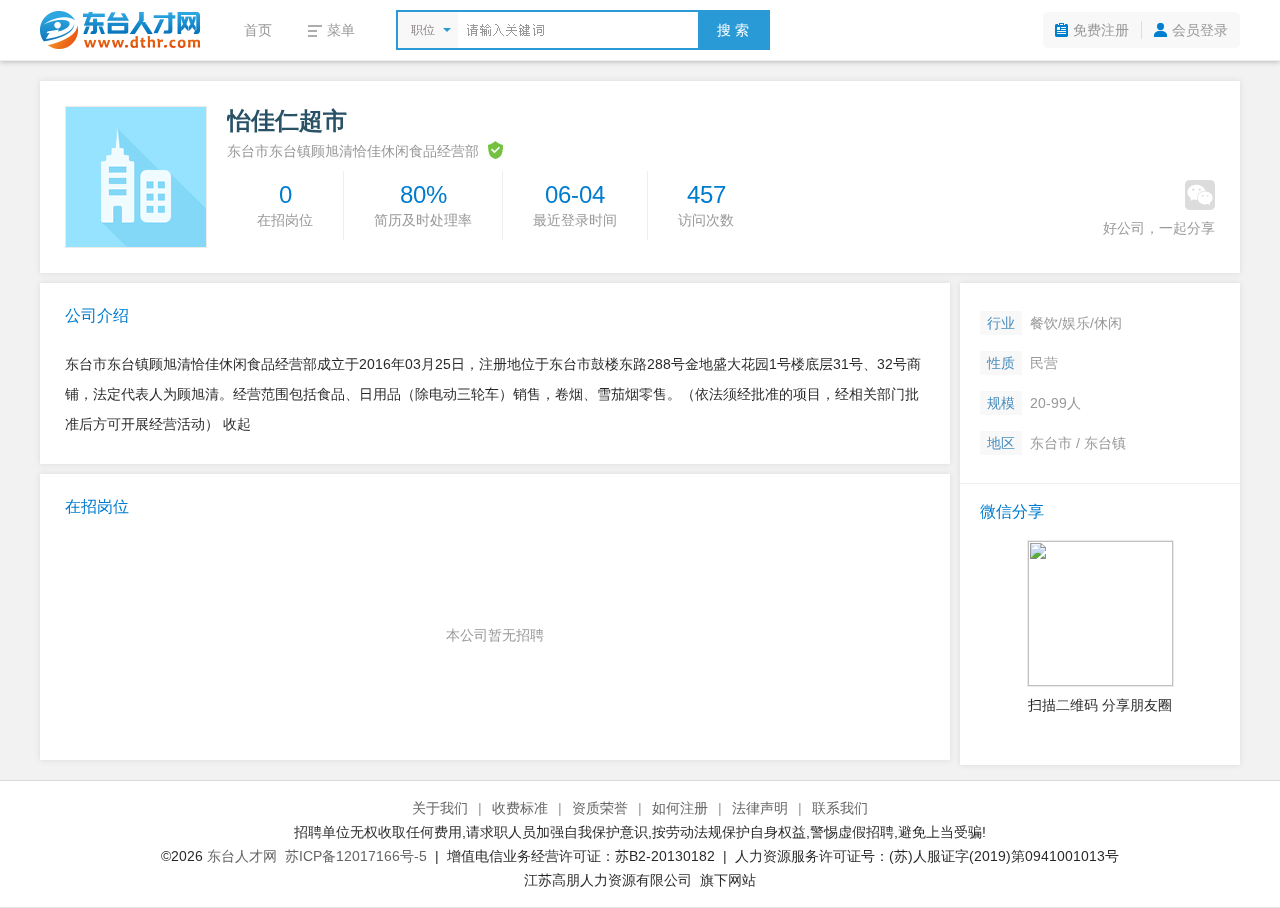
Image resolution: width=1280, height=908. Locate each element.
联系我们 (840, 808)
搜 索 (733, 30)
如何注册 (680, 808)
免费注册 (1101, 30)
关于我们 (440, 808)
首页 (258, 30)
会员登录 (1200, 30)
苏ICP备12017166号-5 (356, 856)
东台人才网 (242, 856)
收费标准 (520, 808)
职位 (423, 30)
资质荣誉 (600, 808)
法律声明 (760, 808)
